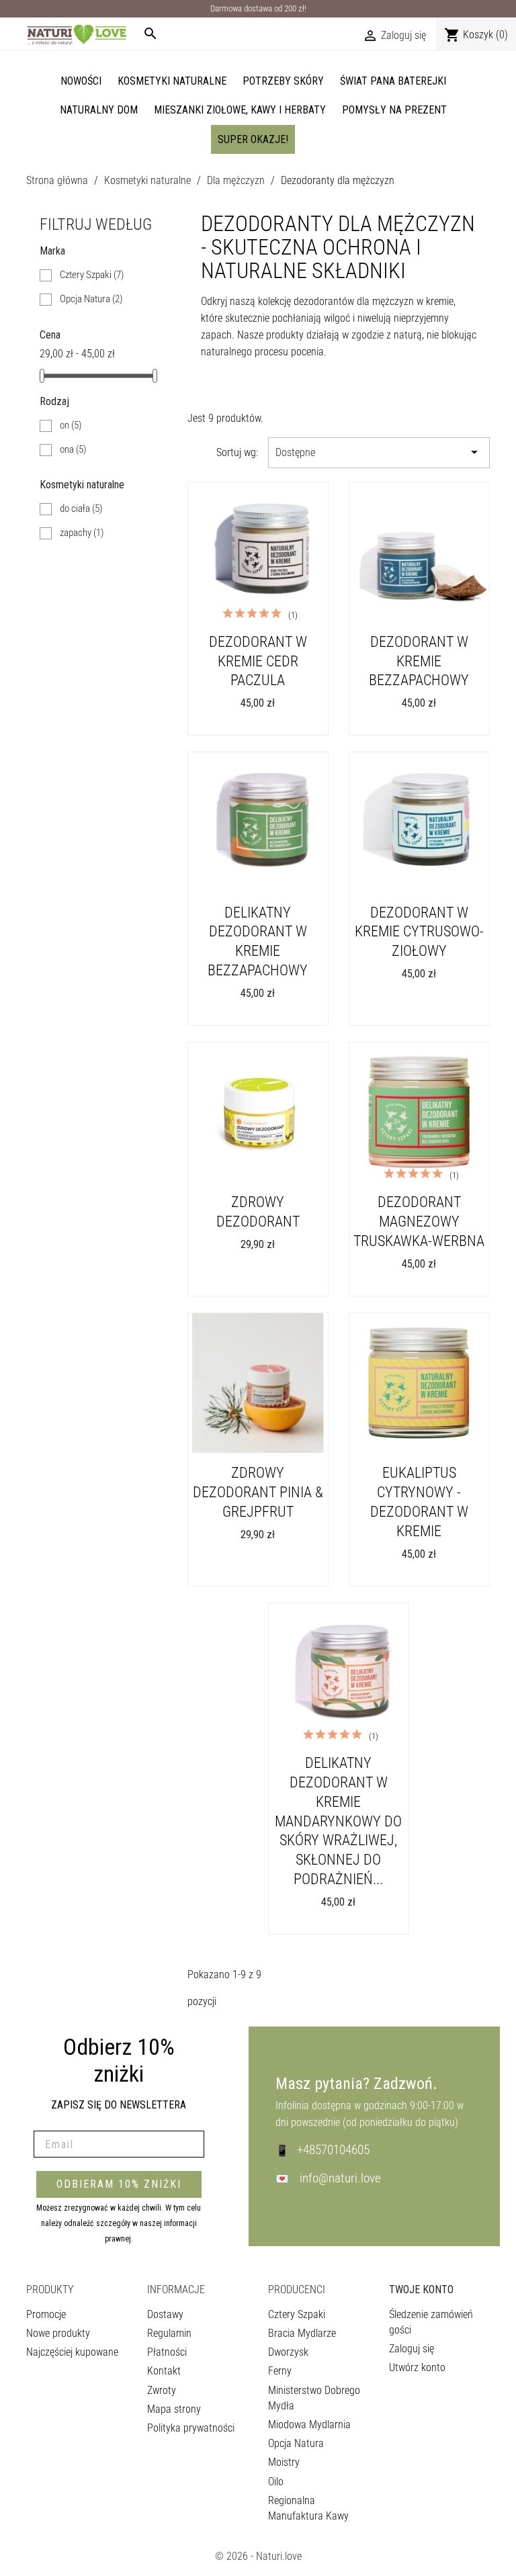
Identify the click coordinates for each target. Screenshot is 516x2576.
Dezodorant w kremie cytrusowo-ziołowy (419, 932)
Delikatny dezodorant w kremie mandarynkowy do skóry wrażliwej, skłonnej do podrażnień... (338, 1821)
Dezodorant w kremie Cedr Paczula (258, 661)
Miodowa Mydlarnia (309, 2425)
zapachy (82, 533)
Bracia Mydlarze (302, 2333)
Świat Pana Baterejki (393, 81)
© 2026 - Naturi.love (258, 2556)
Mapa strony (174, 2409)
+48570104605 (333, 2150)
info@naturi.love (340, 2178)
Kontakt (164, 2371)
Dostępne (379, 452)
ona (73, 449)
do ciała (81, 508)
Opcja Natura (91, 299)
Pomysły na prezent (394, 110)
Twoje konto (421, 2290)
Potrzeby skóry (283, 81)
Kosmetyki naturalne (172, 81)
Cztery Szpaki (92, 275)
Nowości (81, 81)
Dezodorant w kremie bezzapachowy (419, 661)
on (71, 425)
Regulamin (169, 2333)
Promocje (46, 2314)
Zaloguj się (412, 2349)
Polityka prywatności (191, 2428)
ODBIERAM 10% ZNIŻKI (119, 2184)
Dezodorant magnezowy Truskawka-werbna (419, 1221)
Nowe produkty (58, 2333)
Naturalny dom (99, 110)
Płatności (167, 2352)
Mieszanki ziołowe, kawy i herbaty (240, 110)
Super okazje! (253, 139)
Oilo (276, 2482)
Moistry (284, 2462)
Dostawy (165, 2314)
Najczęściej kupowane (72, 2352)
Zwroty (162, 2390)
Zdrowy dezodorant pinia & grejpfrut (258, 1492)
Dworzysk (288, 2352)
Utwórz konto (417, 2367)
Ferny (280, 2371)
